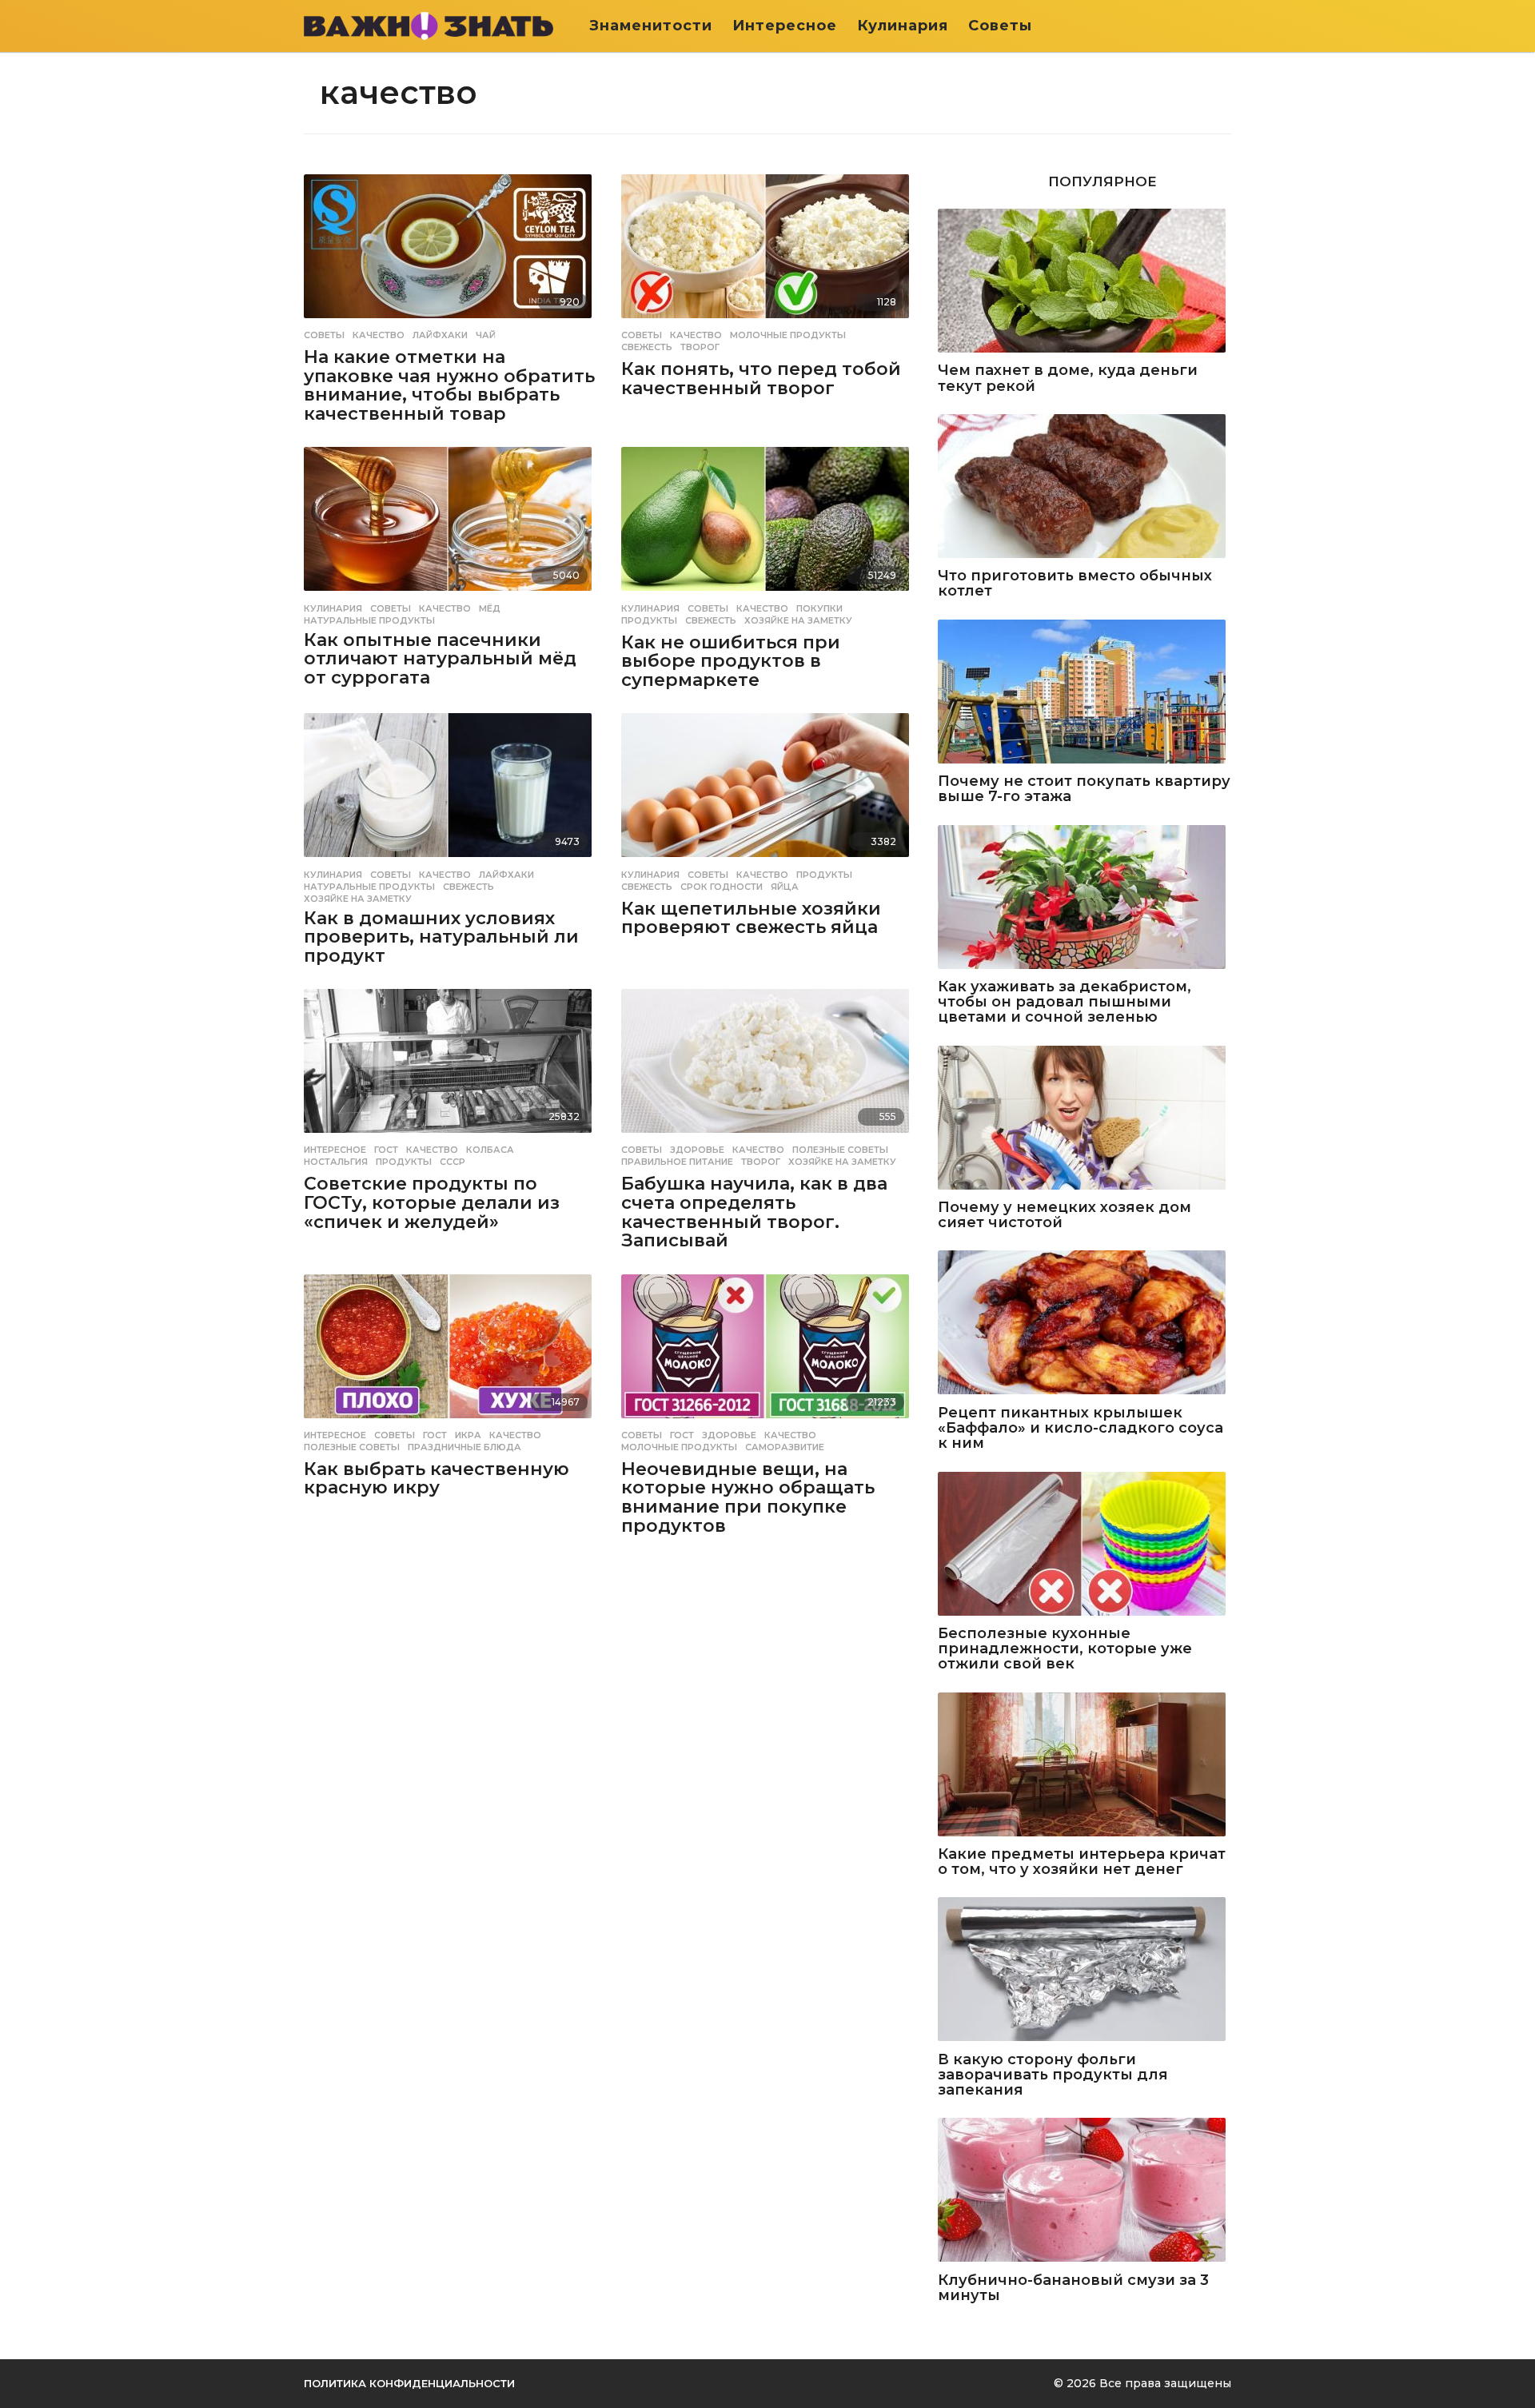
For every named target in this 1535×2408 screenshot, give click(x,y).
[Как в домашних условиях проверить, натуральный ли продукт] (451, 786)
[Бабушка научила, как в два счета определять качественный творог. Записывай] (768, 1062)
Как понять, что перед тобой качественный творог (761, 379)
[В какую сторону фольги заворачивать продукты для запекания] (1084, 1970)
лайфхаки (440, 335)
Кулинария (903, 26)
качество (379, 335)
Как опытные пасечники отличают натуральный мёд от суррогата (440, 659)
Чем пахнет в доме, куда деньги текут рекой (1068, 379)
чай (486, 335)
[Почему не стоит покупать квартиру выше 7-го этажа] (1084, 693)
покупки (819, 608)
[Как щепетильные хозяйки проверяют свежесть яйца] (768, 786)
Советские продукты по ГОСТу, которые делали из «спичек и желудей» (432, 1202)
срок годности (722, 887)
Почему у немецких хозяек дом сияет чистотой (1065, 1216)
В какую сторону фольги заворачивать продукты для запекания (1053, 2075)
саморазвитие (785, 1447)
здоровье (697, 1150)
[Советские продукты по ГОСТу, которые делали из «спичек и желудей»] (451, 1062)
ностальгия (336, 1162)
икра (468, 1435)
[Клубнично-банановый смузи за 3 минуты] (1084, 2191)
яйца (785, 887)
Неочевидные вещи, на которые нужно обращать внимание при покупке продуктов (748, 1497)
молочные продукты (788, 335)
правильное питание (677, 1162)
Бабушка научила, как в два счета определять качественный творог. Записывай (754, 1212)
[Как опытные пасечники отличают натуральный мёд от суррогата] (451, 520)
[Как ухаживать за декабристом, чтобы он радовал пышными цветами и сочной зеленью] (1084, 898)
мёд (490, 608)
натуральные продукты (369, 620)
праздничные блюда (464, 1447)
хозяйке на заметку (798, 620)
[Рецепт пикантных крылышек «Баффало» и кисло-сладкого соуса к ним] (1084, 1324)
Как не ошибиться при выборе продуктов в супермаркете (731, 661)
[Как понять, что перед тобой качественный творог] (768, 247)
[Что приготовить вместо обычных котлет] (1084, 487)
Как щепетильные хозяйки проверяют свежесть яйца (751, 918)
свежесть (647, 347)
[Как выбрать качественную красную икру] (451, 1348)
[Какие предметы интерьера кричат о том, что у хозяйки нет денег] (1084, 1766)
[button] (1221, 26)
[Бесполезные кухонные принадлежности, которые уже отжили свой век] (1084, 1545)
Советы (1000, 26)
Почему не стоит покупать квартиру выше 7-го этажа (1084, 789)
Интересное (785, 26)
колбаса (490, 1150)
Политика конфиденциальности (409, 2383)
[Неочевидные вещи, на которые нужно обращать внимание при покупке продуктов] (768, 1348)
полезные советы (840, 1150)
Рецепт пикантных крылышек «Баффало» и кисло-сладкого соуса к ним (1080, 1429)
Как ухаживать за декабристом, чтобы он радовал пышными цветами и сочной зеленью (1065, 1003)
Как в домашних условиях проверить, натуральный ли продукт (441, 937)
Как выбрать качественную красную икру (437, 1479)
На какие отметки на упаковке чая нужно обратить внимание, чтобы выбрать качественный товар (449, 385)
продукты (649, 620)
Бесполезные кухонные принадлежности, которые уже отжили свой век (1065, 1649)
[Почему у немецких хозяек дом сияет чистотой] (1084, 1119)
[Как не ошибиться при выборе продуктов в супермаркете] (768, 520)
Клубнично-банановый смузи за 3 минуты (1073, 2288)
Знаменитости (651, 26)
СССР (453, 1162)
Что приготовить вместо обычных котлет (1075, 584)
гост (386, 1150)
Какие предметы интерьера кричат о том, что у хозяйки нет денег (1082, 1862)
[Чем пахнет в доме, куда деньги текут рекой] (1084, 282)
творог (700, 347)
